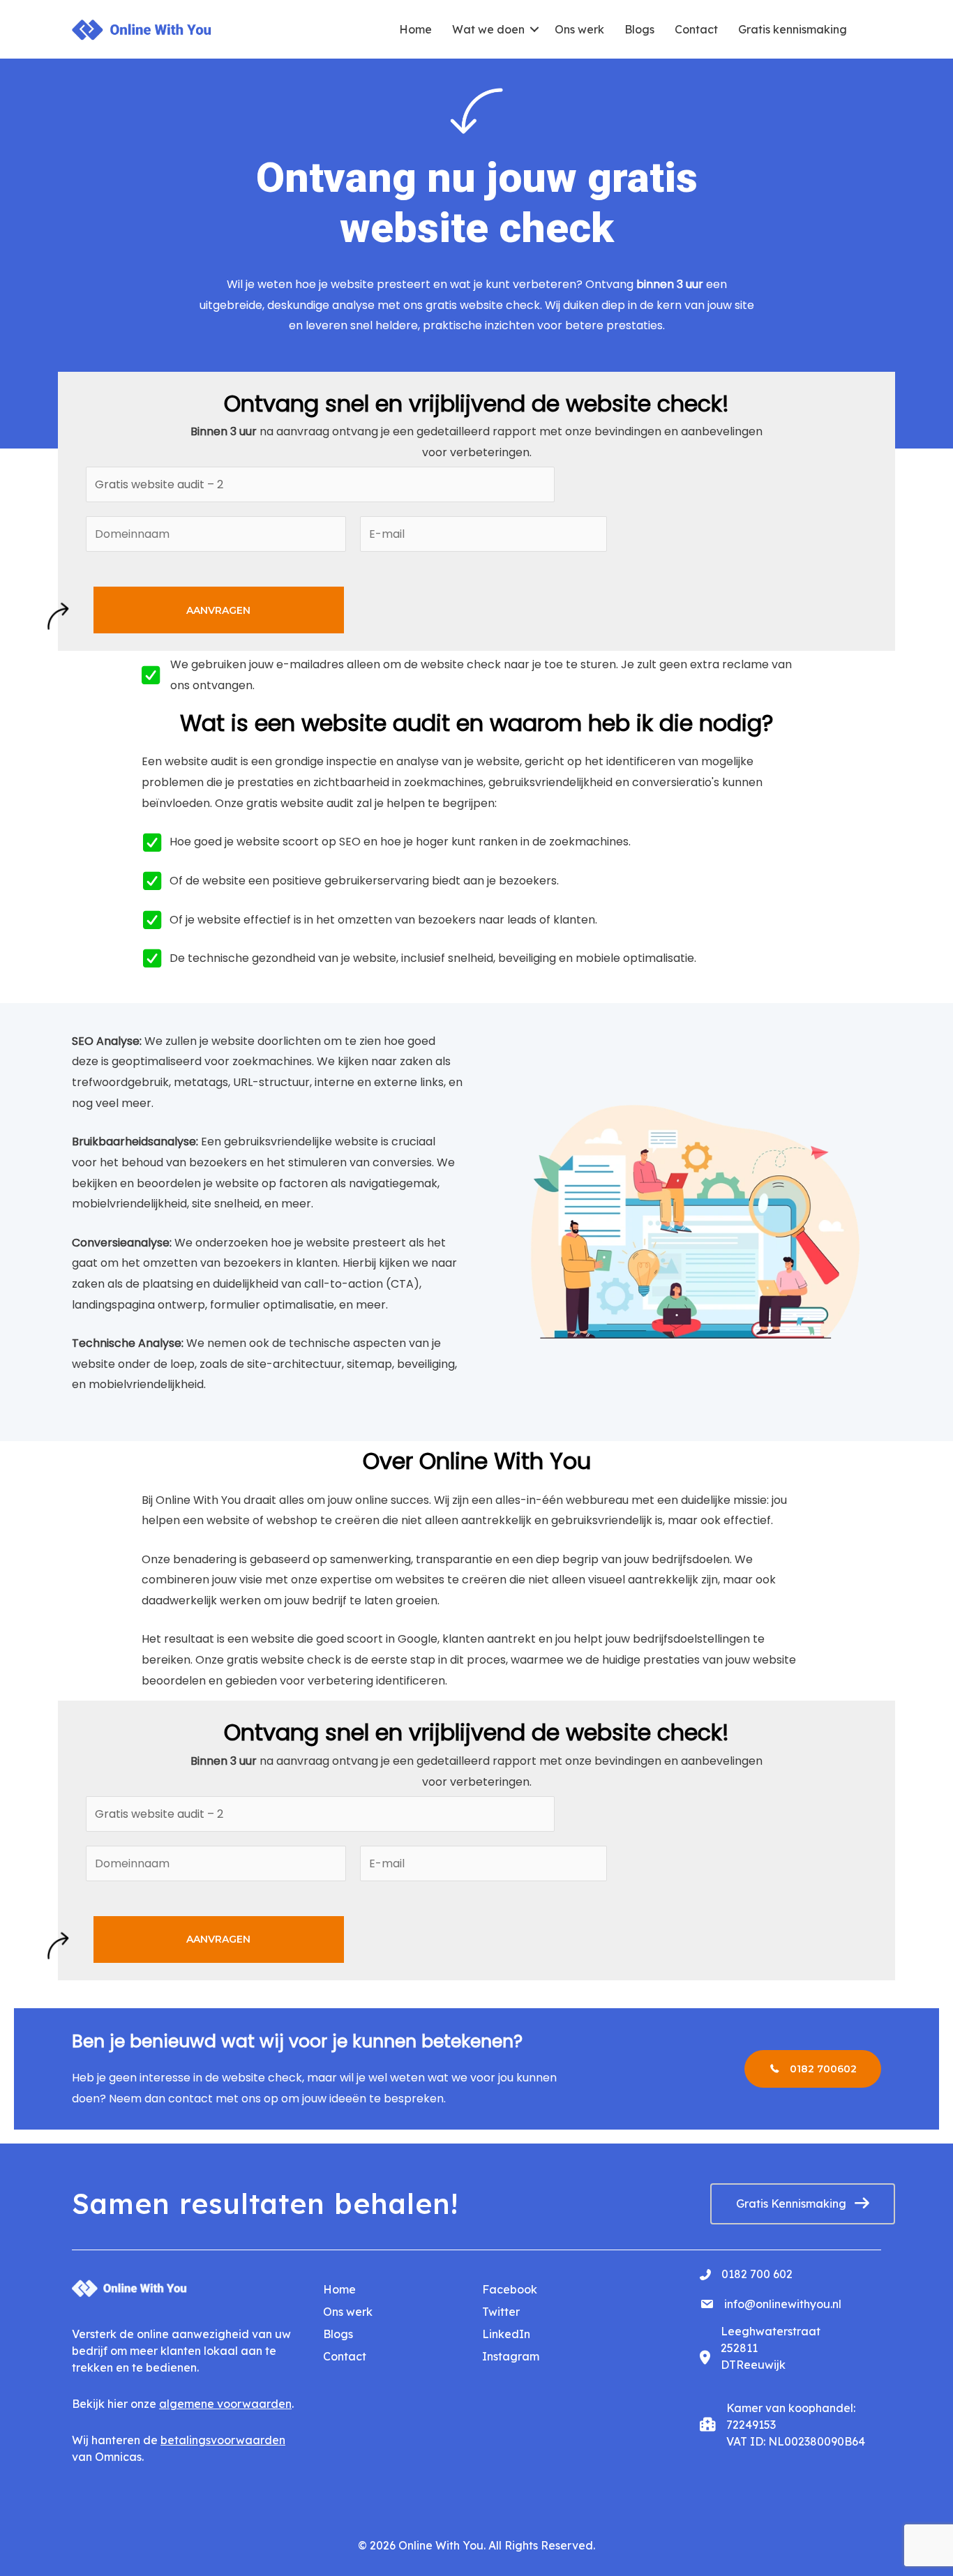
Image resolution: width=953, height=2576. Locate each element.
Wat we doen (488, 29)
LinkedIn (506, 2334)
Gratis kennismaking (793, 29)
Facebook (510, 2289)
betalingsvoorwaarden (223, 2440)
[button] (534, 29)
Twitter (501, 2312)
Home (415, 29)
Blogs (639, 29)
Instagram (511, 2356)
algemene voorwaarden (225, 2404)
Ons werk (579, 29)
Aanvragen (218, 610)
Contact (696, 29)
